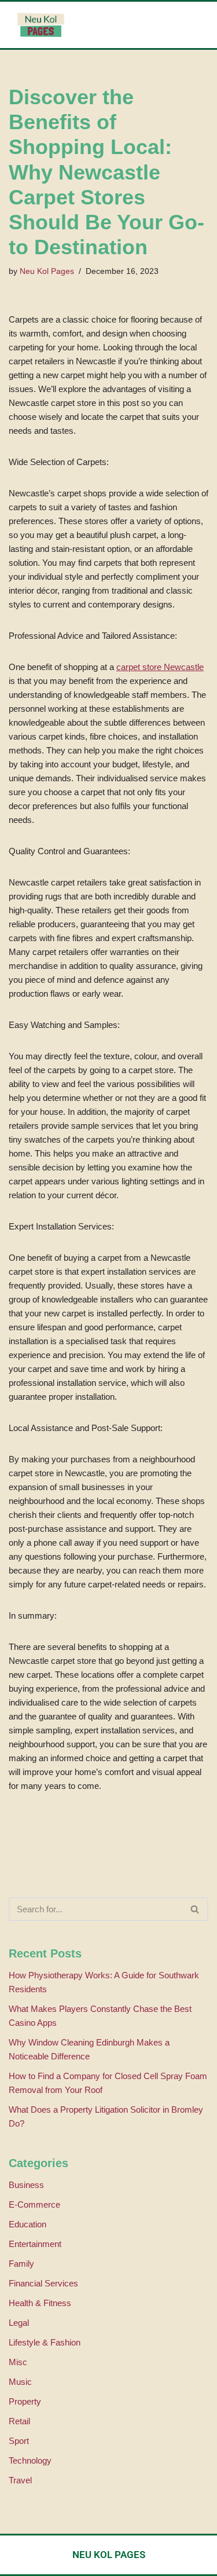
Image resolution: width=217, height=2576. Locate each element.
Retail (19, 2421)
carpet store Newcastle (160, 667)
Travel (20, 2480)
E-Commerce (34, 2204)
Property (25, 2401)
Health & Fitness (40, 2303)
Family (21, 2264)
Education (27, 2224)
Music (20, 2382)
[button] (158, 25)
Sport (19, 2441)
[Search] (195, 1909)
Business (26, 2185)
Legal (19, 2323)
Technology (30, 2460)
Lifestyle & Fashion (45, 2342)
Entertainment (35, 2244)
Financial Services (43, 2283)
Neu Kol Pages (47, 271)
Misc (18, 2362)
